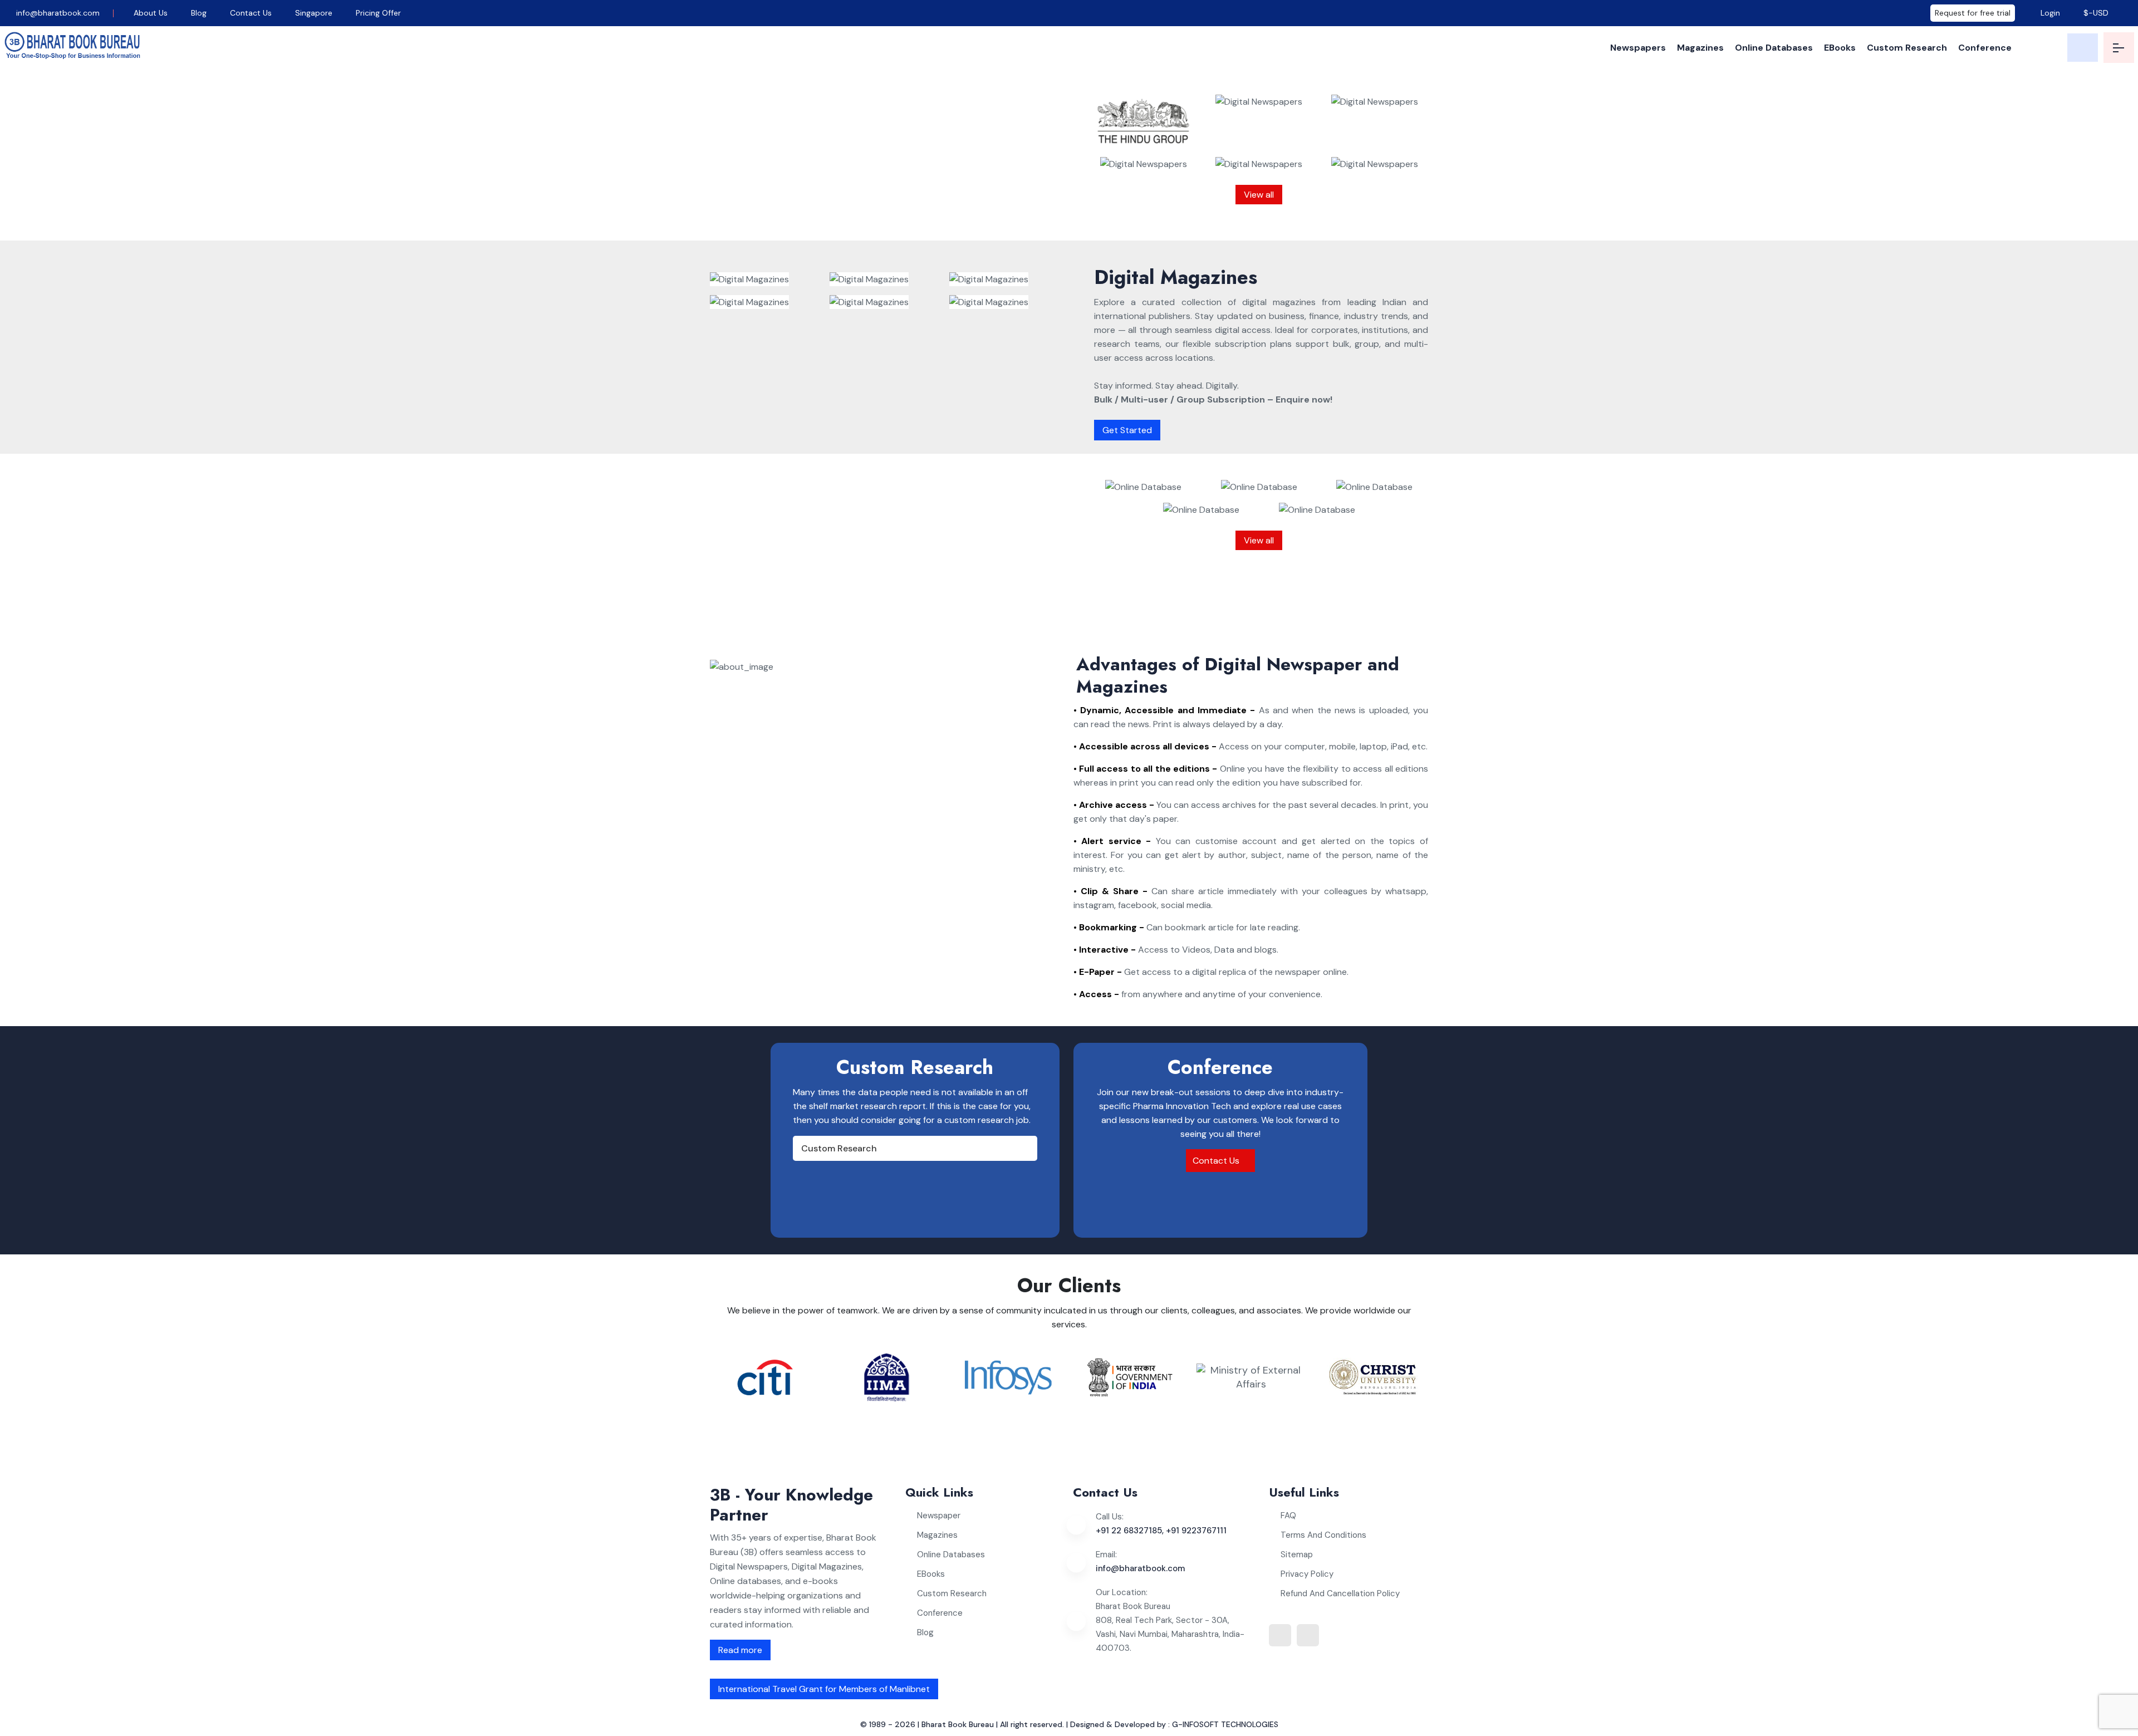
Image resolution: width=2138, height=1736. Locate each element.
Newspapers (1638, 48)
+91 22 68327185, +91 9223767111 (1161, 1531)
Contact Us (251, 13)
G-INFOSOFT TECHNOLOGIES (1225, 1724)
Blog (199, 13)
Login (2049, 13)
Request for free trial (1973, 13)
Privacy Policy (1307, 1574)
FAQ (1288, 1516)
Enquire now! (920, 217)
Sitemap (1297, 1554)
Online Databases (1774, 48)
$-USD (2096, 13)
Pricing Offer (378, 13)
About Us (151, 13)
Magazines (1700, 48)
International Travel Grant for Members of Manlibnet (824, 1689)
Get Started (1127, 430)
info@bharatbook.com (57, 13)
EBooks (1840, 48)
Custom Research (1907, 48)
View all (1259, 195)
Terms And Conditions (1323, 1535)
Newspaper (939, 1516)
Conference (1985, 48)
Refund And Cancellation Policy (1340, 1593)
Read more (740, 1650)
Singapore (314, 13)
